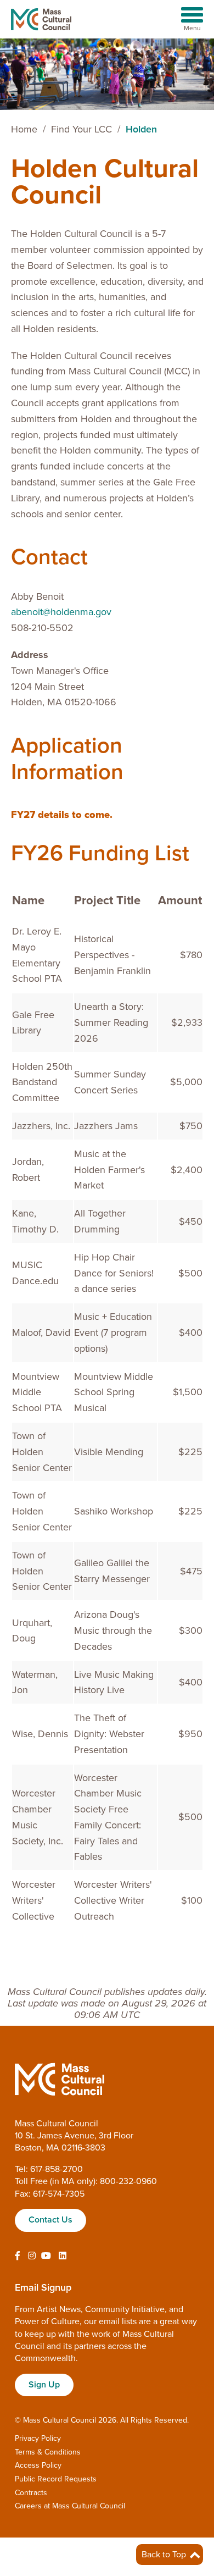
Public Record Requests (56, 2479)
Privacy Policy (38, 2438)
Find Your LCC (81, 129)
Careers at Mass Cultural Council (70, 2506)
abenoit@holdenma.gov (61, 612)
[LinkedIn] (63, 2256)
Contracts (31, 2493)
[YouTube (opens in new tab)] (46, 2256)
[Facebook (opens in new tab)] (18, 2256)
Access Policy (38, 2465)
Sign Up (44, 2385)
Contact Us (50, 2220)
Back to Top (165, 2555)
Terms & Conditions (48, 2452)
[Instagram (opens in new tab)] (32, 2256)
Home (24, 129)
